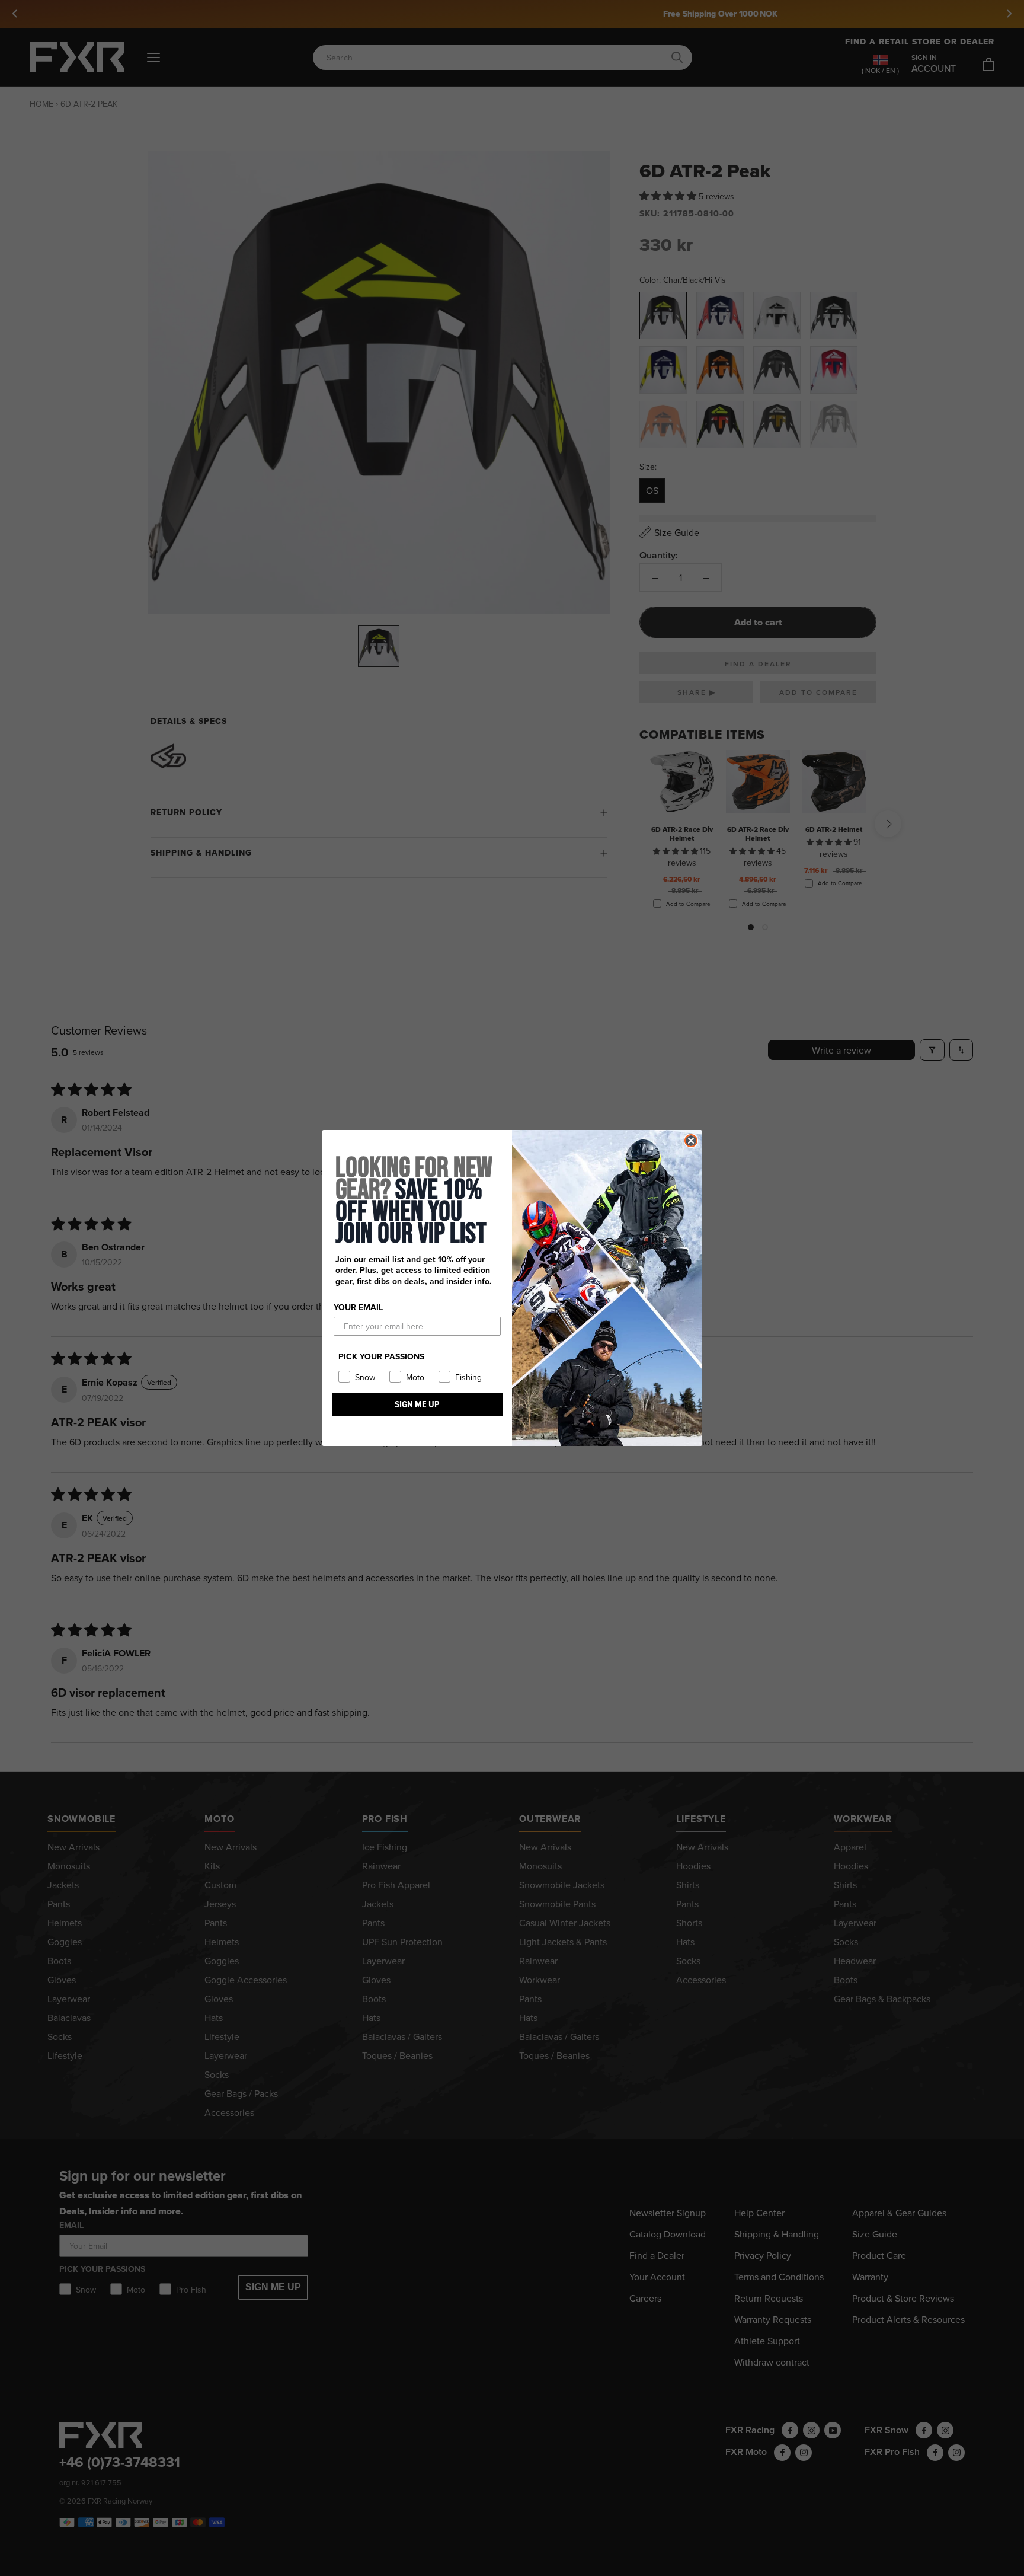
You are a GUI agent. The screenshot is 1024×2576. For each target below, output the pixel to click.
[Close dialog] (691, 1141)
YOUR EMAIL (358, 1307)
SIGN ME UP (417, 1404)
